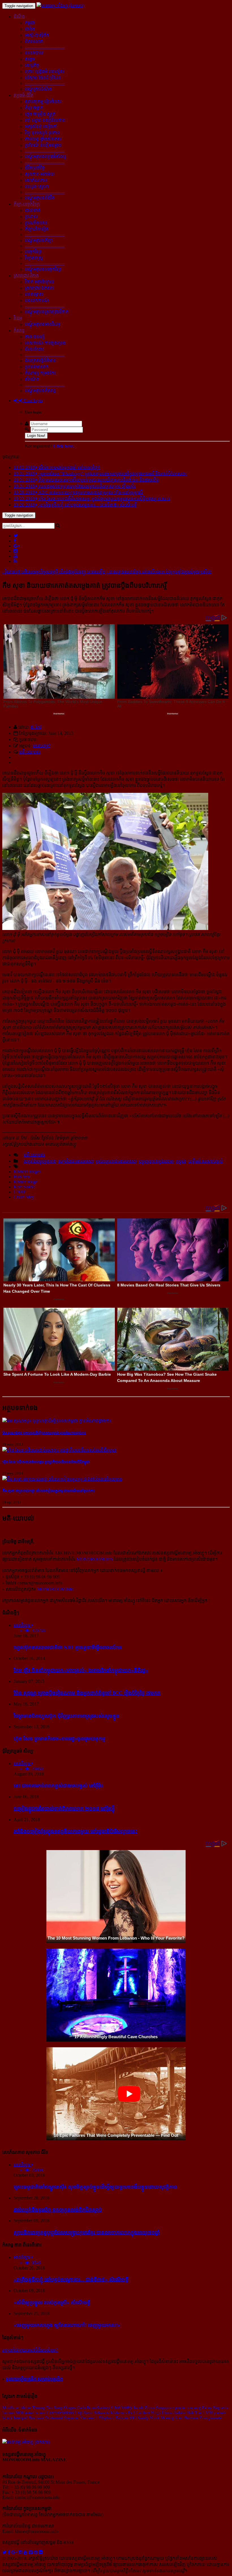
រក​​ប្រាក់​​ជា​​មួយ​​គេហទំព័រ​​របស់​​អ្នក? (30, 2350)
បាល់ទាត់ (33, 210)
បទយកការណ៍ (37, 301)
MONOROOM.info (94, 1559)
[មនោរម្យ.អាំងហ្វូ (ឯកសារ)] (60, 6)
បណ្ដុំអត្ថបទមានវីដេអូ (43, 324)
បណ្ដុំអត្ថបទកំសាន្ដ (40, 391)
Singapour (165, 2408)
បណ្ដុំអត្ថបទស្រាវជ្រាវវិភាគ (47, 312)
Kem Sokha (24, 1187)
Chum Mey (24, 1197)
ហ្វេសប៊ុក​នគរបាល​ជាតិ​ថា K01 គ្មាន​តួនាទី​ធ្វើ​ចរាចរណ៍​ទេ (68, 1647)
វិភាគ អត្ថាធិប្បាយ (39, 282)
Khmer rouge (25, 1182)
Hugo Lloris (161, 2413)
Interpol (21, 2418)
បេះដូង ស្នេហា (37, 187)
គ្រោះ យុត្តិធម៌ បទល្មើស (45, 72)
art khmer (23, 2408)
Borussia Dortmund (46, 2418)
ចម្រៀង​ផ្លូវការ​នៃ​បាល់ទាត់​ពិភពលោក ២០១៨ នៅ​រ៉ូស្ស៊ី (64, 1809)
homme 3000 (13, 2413)
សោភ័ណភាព (36, 180)
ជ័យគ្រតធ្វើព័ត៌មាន (40, 361)
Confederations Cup (64, 2413)
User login (33, 401)
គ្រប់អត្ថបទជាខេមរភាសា (116, 1161)
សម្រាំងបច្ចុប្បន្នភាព (40, 1161)
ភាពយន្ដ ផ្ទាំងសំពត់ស (43, 139)
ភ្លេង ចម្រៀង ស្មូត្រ (40, 114)
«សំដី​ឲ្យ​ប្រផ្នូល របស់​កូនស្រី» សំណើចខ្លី (52, 2302)
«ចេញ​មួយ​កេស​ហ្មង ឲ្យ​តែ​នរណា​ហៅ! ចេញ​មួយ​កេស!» (67, 2325)
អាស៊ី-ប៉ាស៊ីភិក (37, 35)
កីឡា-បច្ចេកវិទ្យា (27, 204)
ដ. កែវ (36, 727)
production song (188, 2408)
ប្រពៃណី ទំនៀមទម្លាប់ (43, 145)
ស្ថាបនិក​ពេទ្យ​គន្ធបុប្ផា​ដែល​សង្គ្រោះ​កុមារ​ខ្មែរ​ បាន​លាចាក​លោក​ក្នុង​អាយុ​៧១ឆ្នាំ (87, 2232)
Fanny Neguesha (215, 2408)
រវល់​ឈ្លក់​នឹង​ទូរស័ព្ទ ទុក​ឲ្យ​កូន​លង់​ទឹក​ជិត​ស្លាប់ (58, 2210)
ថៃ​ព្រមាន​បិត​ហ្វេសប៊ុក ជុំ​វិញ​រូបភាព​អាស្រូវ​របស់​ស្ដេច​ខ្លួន (66, 1716)
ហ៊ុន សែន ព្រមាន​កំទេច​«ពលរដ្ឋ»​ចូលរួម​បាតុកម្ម (59, 1739)
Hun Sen (22, 1177)
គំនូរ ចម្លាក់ (34, 108)
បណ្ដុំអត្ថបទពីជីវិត (40, 198)
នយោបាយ (34, 53)
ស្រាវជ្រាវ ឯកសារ (39, 288)
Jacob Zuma (144, 2408)
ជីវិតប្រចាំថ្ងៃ (35, 168)
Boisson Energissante (203, 2418)
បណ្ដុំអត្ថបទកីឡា (39, 240)
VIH (209, 2413)
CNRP (20, 1192)
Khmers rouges (27, 1172)
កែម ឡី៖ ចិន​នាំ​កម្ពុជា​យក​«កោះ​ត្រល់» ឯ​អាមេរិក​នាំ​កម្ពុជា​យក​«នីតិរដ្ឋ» (81, 1670)
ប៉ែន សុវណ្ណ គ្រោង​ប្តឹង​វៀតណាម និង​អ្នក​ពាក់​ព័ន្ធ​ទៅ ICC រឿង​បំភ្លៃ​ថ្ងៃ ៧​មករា (87, 1693)
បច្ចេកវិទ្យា (33, 252)
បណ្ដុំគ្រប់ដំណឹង (38, 89)
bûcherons (119, 2413)
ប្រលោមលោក (37, 367)
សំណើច (32, 379)
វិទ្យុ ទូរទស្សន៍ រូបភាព (42, 133)
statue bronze (35, 2413)
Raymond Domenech (81, 2418)
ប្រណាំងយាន (36, 223)
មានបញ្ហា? (42, 746)
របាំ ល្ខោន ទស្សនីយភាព (45, 120)
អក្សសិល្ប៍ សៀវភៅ (41, 127)
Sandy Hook (149, 2418)
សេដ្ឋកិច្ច (32, 65)
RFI (133, 2418)
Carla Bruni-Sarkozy (94, 2408)
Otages (70, 2408)
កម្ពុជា (30, 23)
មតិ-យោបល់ (30, 752)
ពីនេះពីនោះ (34, 349)
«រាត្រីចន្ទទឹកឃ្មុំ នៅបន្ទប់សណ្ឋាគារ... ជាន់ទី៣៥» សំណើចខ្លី (71, 2279)
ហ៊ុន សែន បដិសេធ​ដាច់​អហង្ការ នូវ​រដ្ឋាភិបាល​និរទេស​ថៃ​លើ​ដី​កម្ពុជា (46, 1462)
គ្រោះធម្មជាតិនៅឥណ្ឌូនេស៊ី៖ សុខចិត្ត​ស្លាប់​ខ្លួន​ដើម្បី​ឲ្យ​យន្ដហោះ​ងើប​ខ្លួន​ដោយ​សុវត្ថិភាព (95, 2187)
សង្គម (30, 59)
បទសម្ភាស (34, 294)
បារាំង (30, 29)
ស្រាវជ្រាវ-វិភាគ (26, 276)
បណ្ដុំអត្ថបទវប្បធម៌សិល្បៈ (46, 157)
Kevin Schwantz (96, 2413)
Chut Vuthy (122, 2408)
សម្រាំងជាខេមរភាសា (76, 1161)
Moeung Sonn (172, 2418)
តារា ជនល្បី (35, 337)
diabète (180, 2413)
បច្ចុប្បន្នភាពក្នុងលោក (156, 1161)
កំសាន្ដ (19, 331)
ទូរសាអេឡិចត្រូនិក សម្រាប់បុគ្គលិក (34, 2379)
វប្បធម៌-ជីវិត (23, 95)
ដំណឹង (19, 17)
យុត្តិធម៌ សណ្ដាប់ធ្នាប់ (206, 1161)
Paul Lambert (139, 2413)
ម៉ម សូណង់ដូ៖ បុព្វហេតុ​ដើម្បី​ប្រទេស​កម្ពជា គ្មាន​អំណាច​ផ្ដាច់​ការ (44, 1433)
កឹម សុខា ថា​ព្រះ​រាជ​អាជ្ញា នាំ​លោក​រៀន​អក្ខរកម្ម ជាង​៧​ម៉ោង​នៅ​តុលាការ (49, 1491)
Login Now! (36, 436)
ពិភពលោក (34, 42)
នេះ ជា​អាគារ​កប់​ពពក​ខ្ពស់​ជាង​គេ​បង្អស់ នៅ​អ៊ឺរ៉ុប (58, 1786)
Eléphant (107, 2418)
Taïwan (122, 2418)
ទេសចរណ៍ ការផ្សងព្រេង (45, 343)
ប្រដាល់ (31, 217)
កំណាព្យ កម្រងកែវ (40, 373)
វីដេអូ (18, 318)
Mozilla (8, 2408)
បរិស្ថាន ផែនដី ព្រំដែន (43, 78)
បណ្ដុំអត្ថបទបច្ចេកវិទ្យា (43, 269)
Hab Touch (196, 2413)
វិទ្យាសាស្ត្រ (34, 258)
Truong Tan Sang (47, 2408)
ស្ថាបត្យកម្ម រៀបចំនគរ (43, 102)
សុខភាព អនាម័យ (40, 174)
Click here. (64, 446)
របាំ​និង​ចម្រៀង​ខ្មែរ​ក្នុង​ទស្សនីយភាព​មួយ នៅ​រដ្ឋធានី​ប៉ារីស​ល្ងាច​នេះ (75, 1831)
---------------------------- (45, 47)
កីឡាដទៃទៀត (37, 229)
